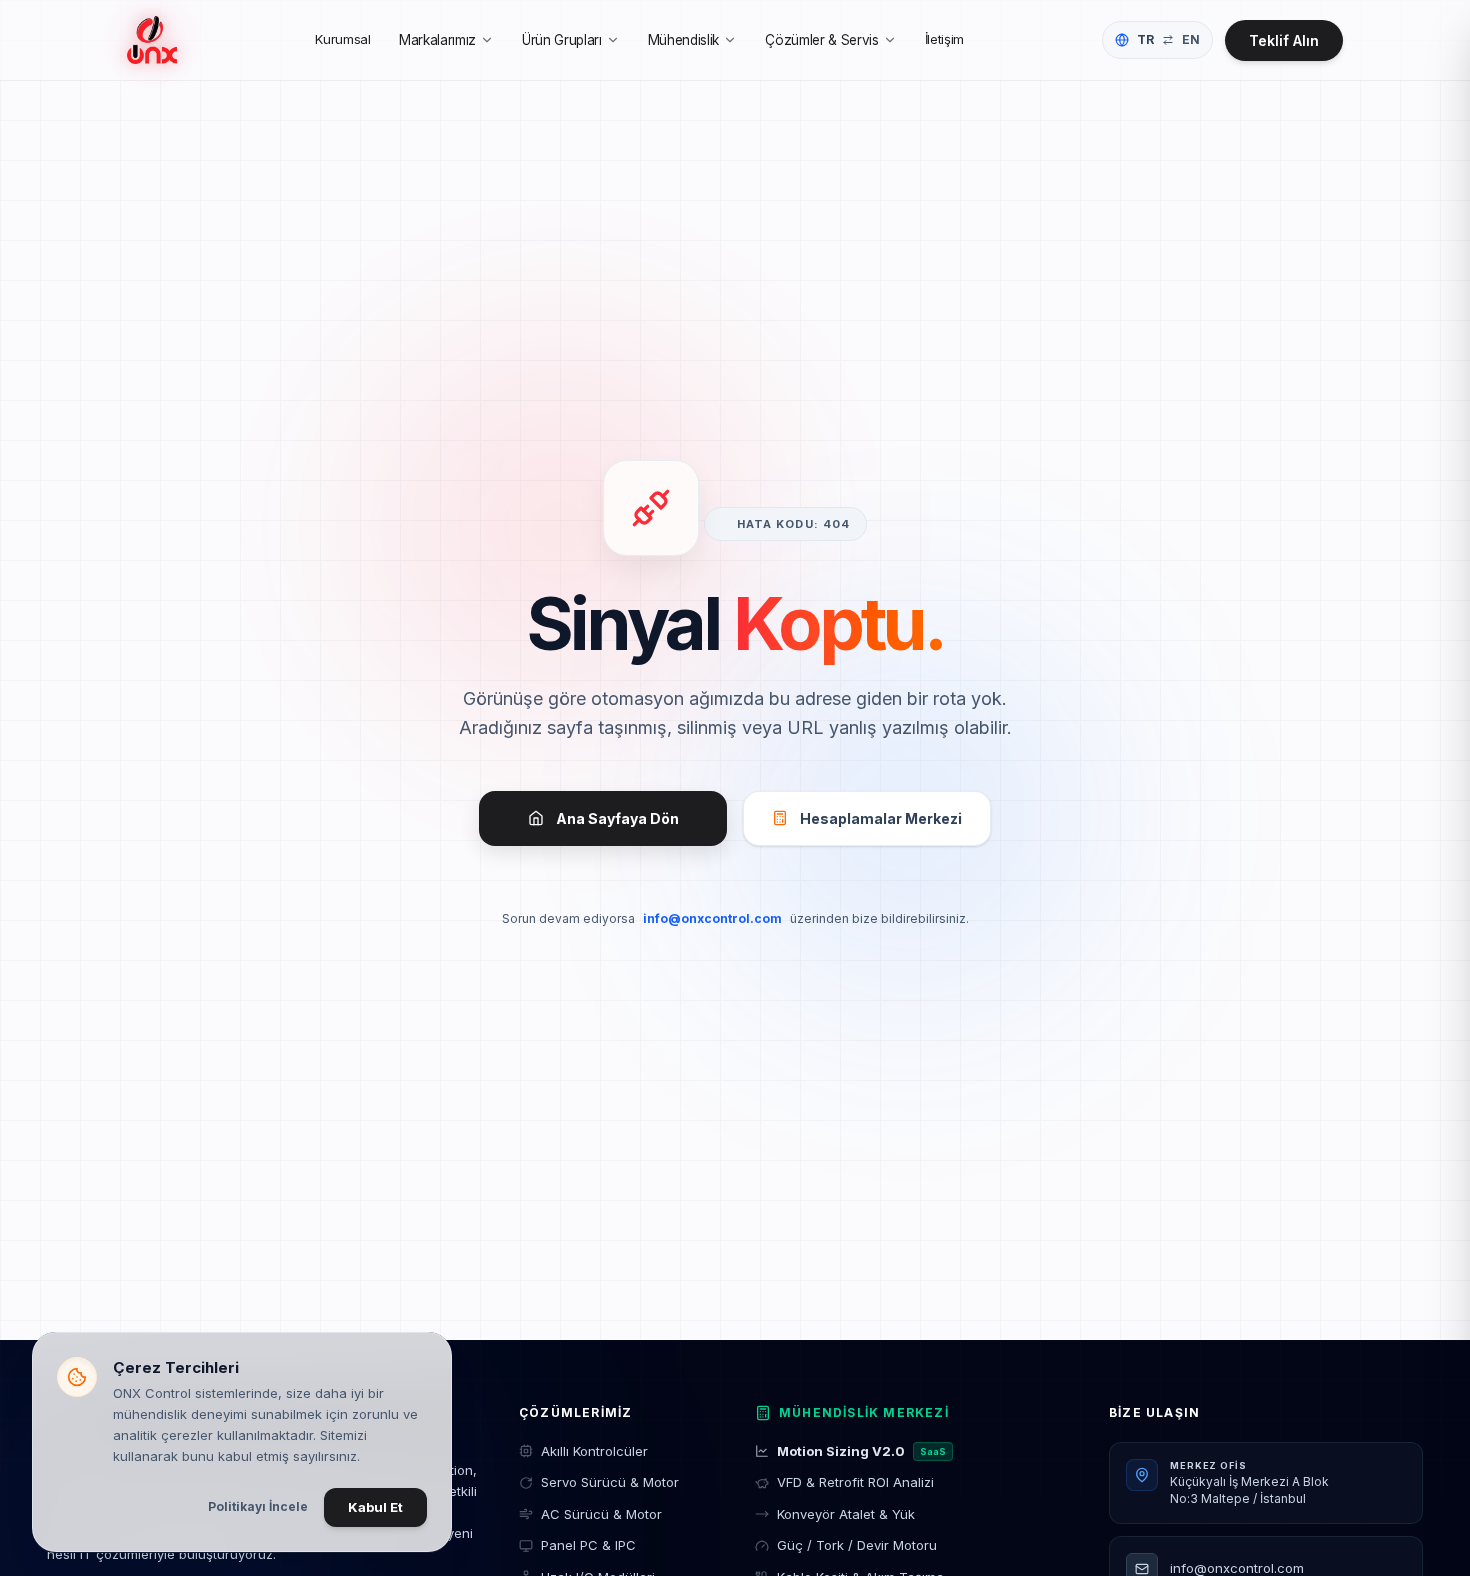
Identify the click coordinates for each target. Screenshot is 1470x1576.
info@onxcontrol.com (712, 918)
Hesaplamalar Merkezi (881, 818)
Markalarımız (437, 40)
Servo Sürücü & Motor (610, 1482)
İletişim (944, 39)
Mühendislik (683, 40)
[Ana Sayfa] (152, 40)
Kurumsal (342, 39)
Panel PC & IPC (588, 1545)
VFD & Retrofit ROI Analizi (855, 1482)
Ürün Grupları (562, 40)
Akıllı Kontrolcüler (594, 1451)
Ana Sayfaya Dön (617, 818)
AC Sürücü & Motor (601, 1514)
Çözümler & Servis (821, 40)
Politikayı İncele (258, 1506)
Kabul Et (375, 1507)
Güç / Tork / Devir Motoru (857, 1545)
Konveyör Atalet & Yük (846, 1514)
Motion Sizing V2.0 (861, 1451)
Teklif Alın (1284, 40)
